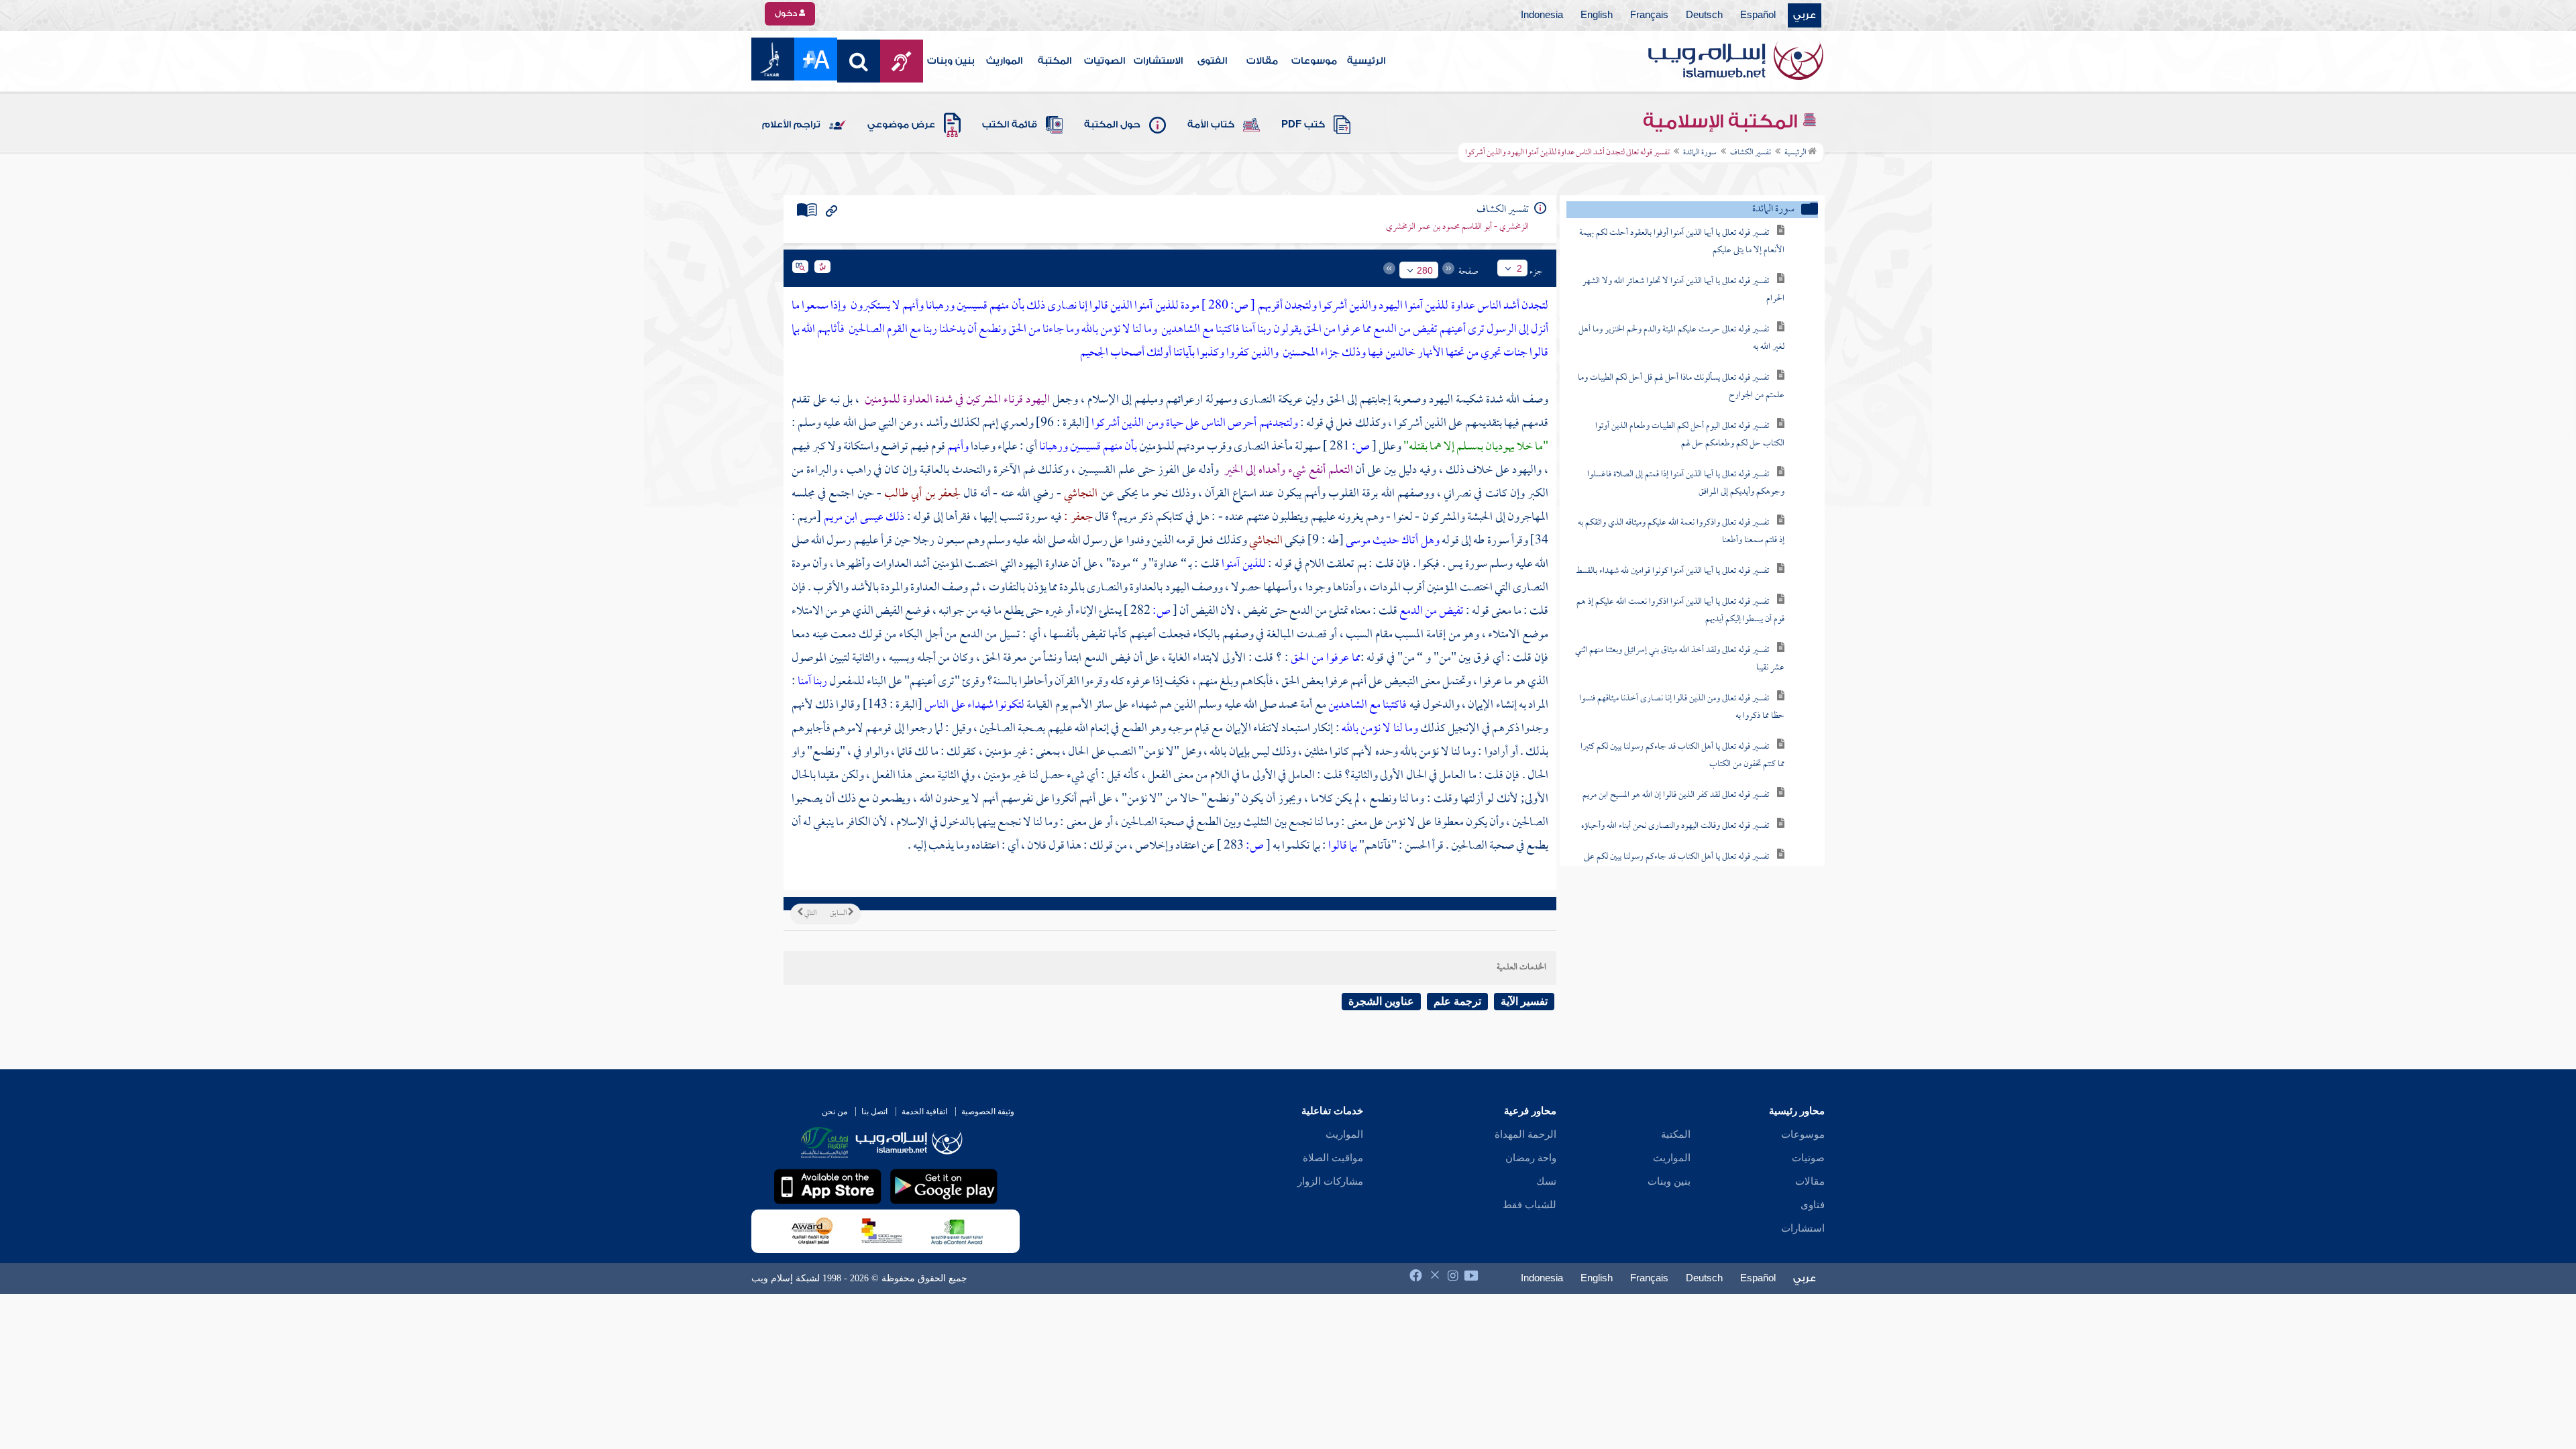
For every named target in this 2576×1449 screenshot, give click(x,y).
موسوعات (1314, 61)
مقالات (1262, 61)
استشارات (1803, 1228)
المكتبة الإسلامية (1722, 121)
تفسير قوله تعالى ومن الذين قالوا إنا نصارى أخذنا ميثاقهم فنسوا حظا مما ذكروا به (1682, 707)
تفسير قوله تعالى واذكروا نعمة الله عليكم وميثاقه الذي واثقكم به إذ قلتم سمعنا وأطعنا (1681, 532)
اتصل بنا (874, 1112)
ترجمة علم (1457, 1001)
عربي (1805, 15)
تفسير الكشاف (1751, 153)
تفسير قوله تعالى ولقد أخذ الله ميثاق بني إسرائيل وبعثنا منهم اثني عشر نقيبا (1680, 659)
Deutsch (1704, 15)
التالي (810, 914)
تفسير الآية (1524, 1001)
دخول (787, 13)
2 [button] (1519, 268)
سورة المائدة (1700, 153)
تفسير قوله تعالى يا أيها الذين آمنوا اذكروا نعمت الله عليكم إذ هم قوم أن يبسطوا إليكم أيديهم (1680, 611)
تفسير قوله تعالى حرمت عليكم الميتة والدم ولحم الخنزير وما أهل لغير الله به (1681, 338)
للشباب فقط (1529, 1205)
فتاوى (1813, 1205)
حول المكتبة (1112, 125)
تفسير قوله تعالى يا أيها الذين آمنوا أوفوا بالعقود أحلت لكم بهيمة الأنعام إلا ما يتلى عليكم (1682, 242)
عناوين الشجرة (1381, 1001)
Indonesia (1542, 15)
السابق (839, 914)
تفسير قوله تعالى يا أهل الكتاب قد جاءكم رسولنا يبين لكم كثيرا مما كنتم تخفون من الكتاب (1682, 756)
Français (1649, 15)
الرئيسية (1366, 61)
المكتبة (1055, 61)
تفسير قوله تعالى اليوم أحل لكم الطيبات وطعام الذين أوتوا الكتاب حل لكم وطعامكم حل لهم (1690, 435)
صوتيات (1808, 1158)
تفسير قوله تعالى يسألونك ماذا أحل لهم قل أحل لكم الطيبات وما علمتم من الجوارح (1681, 387)
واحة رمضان (1531, 1158)
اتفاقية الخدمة (924, 1112)
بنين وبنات (951, 61)
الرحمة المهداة (1525, 1134)
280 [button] (1425, 270)
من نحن (835, 1112)
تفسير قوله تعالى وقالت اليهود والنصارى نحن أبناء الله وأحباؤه (1675, 826)
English (1597, 15)
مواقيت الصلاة (1333, 1158)
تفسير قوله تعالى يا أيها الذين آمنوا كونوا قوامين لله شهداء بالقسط (1672, 571)
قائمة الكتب (1010, 125)
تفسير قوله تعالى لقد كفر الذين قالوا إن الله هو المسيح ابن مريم (1676, 795)
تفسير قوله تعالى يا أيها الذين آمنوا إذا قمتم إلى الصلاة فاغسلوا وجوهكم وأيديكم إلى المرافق (1686, 483)
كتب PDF (1303, 125)
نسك (1546, 1181)
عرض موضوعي (901, 125)
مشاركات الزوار (1330, 1181)
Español (1758, 15)
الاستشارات (1158, 61)
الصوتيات (1105, 61)
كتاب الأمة (1211, 125)
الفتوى (1212, 61)
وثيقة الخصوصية (988, 1112)
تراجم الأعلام (791, 125)
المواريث (1004, 61)
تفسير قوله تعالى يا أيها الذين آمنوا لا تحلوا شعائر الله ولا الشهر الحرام (1683, 290)
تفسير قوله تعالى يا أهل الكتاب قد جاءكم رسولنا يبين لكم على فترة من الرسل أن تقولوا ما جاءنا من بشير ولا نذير (1684, 866)
